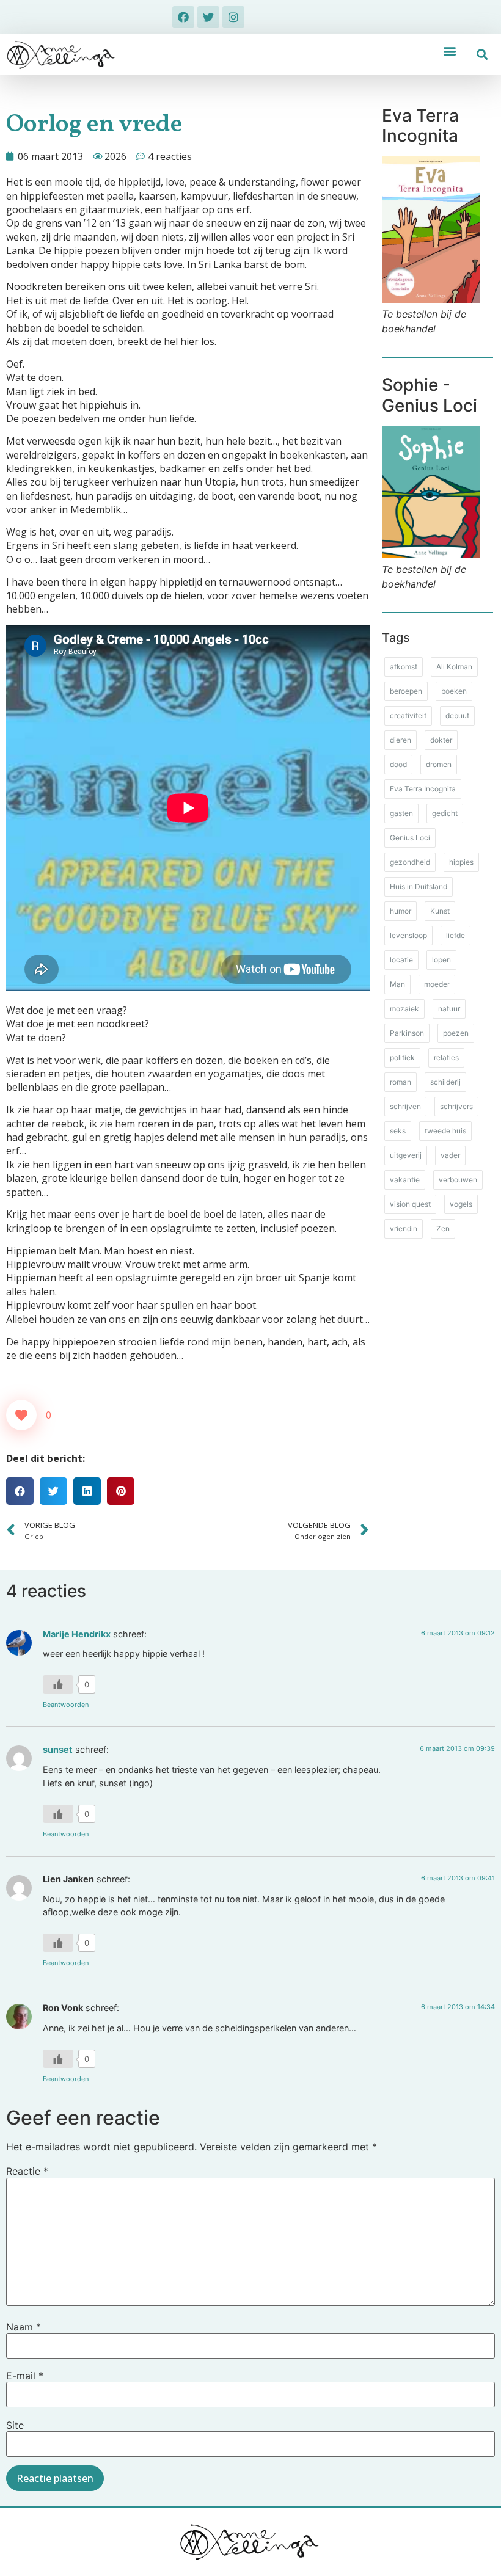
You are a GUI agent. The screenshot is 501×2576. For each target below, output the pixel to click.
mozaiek (404, 1009)
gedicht (445, 813)
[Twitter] (208, 17)
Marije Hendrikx (77, 1634)
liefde (455, 935)
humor (400, 911)
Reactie (27, 2171)
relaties (446, 1057)
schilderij (445, 1082)
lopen (441, 960)
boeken (454, 691)
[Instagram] (233, 17)
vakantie (405, 1180)
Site (15, 2425)
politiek (402, 1057)
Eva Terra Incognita (423, 789)
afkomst (404, 667)
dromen (439, 764)
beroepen (406, 691)
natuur (449, 1009)
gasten (401, 813)
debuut (457, 715)
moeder (437, 984)
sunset (58, 1749)
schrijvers (456, 1106)
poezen (456, 1033)
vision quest (410, 1204)
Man (397, 984)
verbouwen (458, 1180)
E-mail (25, 2376)
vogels (461, 1204)
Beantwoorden (66, 1705)
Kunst (440, 911)
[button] (450, 51)
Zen (443, 1228)
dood (398, 764)
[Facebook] (183, 17)
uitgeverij (406, 1155)
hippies (461, 862)
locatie (401, 960)
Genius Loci (410, 838)
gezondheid (410, 862)
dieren (400, 740)
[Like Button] (21, 1415)
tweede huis (445, 1131)
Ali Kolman (454, 667)
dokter (441, 740)
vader (450, 1155)
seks (398, 1131)
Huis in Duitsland (419, 886)
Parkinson (407, 1033)
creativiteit (408, 715)
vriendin (404, 1228)
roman (400, 1082)
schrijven (405, 1106)
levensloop (408, 935)
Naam (24, 2327)
